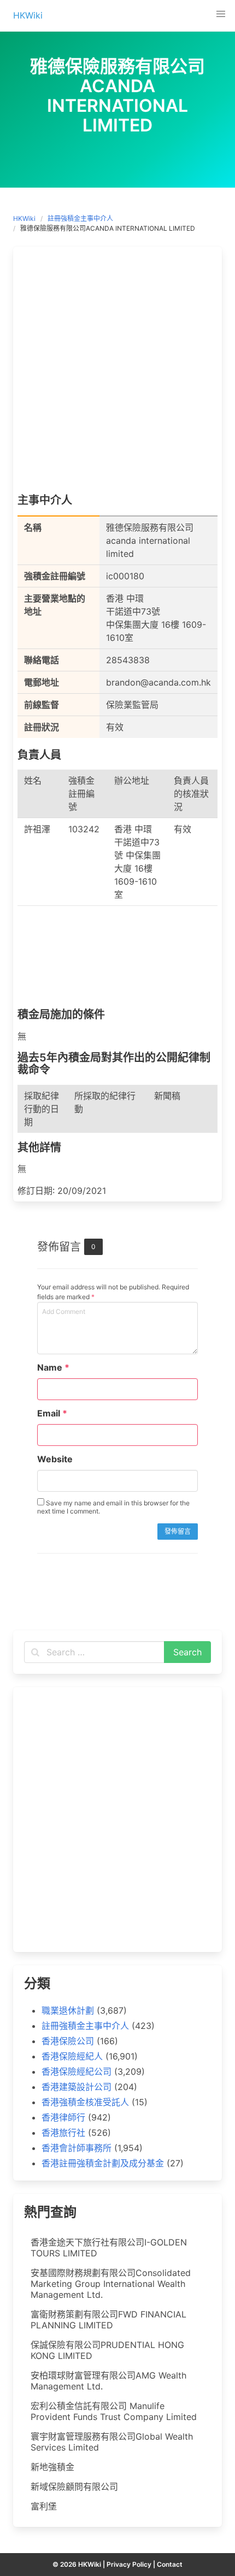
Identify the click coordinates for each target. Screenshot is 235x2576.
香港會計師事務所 (77, 2148)
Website (55, 1459)
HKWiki (24, 218)
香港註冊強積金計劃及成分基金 (103, 2163)
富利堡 (44, 2506)
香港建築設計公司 (77, 2087)
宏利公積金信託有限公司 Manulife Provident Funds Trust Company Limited (114, 2411)
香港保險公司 (68, 2041)
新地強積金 (52, 2467)
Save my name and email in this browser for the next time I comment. (113, 1507)
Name (53, 1367)
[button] (221, 14)
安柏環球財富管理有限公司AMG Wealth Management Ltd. (108, 2381)
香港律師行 (63, 2117)
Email (52, 1413)
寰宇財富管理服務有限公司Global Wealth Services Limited (112, 2442)
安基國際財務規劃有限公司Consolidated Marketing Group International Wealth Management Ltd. (111, 2284)
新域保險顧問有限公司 (74, 2487)
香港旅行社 (63, 2133)
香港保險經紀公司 (77, 2071)
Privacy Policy (129, 2564)
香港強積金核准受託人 (85, 2102)
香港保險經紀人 (72, 2056)
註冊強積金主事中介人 (80, 218)
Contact (170, 2564)
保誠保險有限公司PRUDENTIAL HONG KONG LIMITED (107, 2350)
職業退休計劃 (68, 2010)
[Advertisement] (117, 373)
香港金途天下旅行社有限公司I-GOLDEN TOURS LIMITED (109, 2248)
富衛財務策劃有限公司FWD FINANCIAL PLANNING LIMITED (108, 2320)
